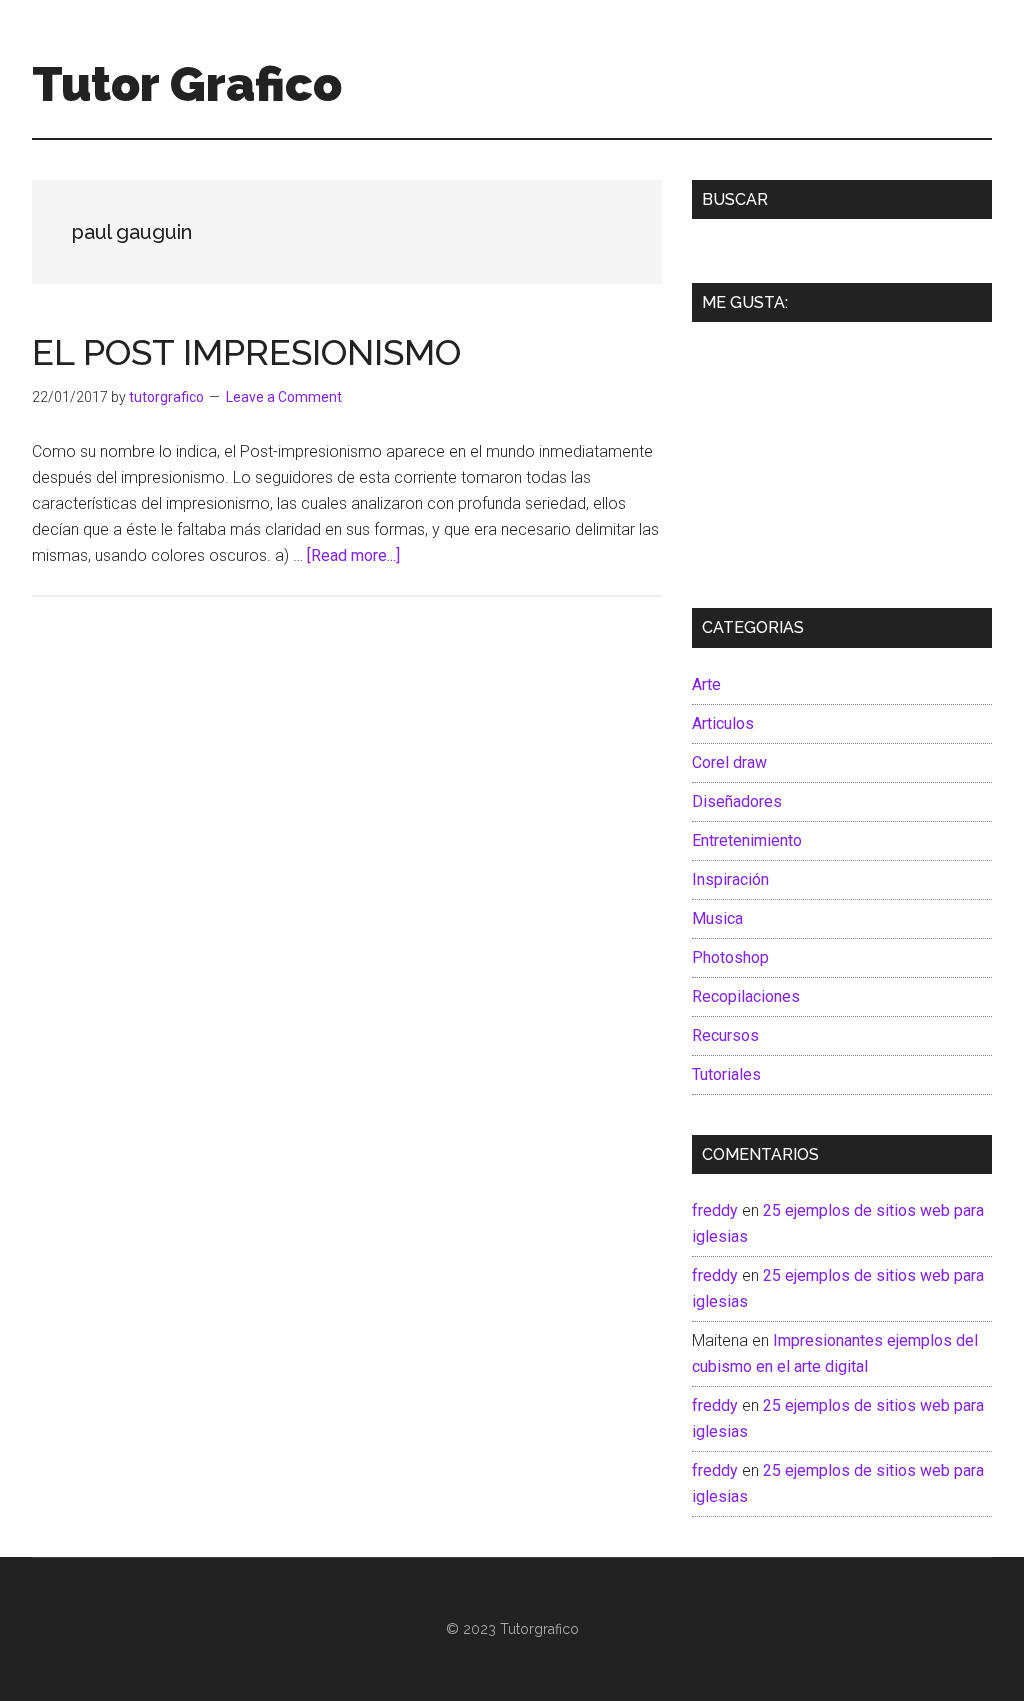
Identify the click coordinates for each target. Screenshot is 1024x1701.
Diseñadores (737, 801)
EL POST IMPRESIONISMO (246, 352)
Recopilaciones (746, 996)
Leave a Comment (284, 397)
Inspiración (730, 879)
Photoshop (730, 957)
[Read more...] (353, 555)
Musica (717, 918)
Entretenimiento (747, 840)
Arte (706, 684)
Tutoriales (726, 1074)
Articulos (723, 723)
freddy (715, 1210)
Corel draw (729, 762)
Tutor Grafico (187, 84)
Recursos (725, 1035)
